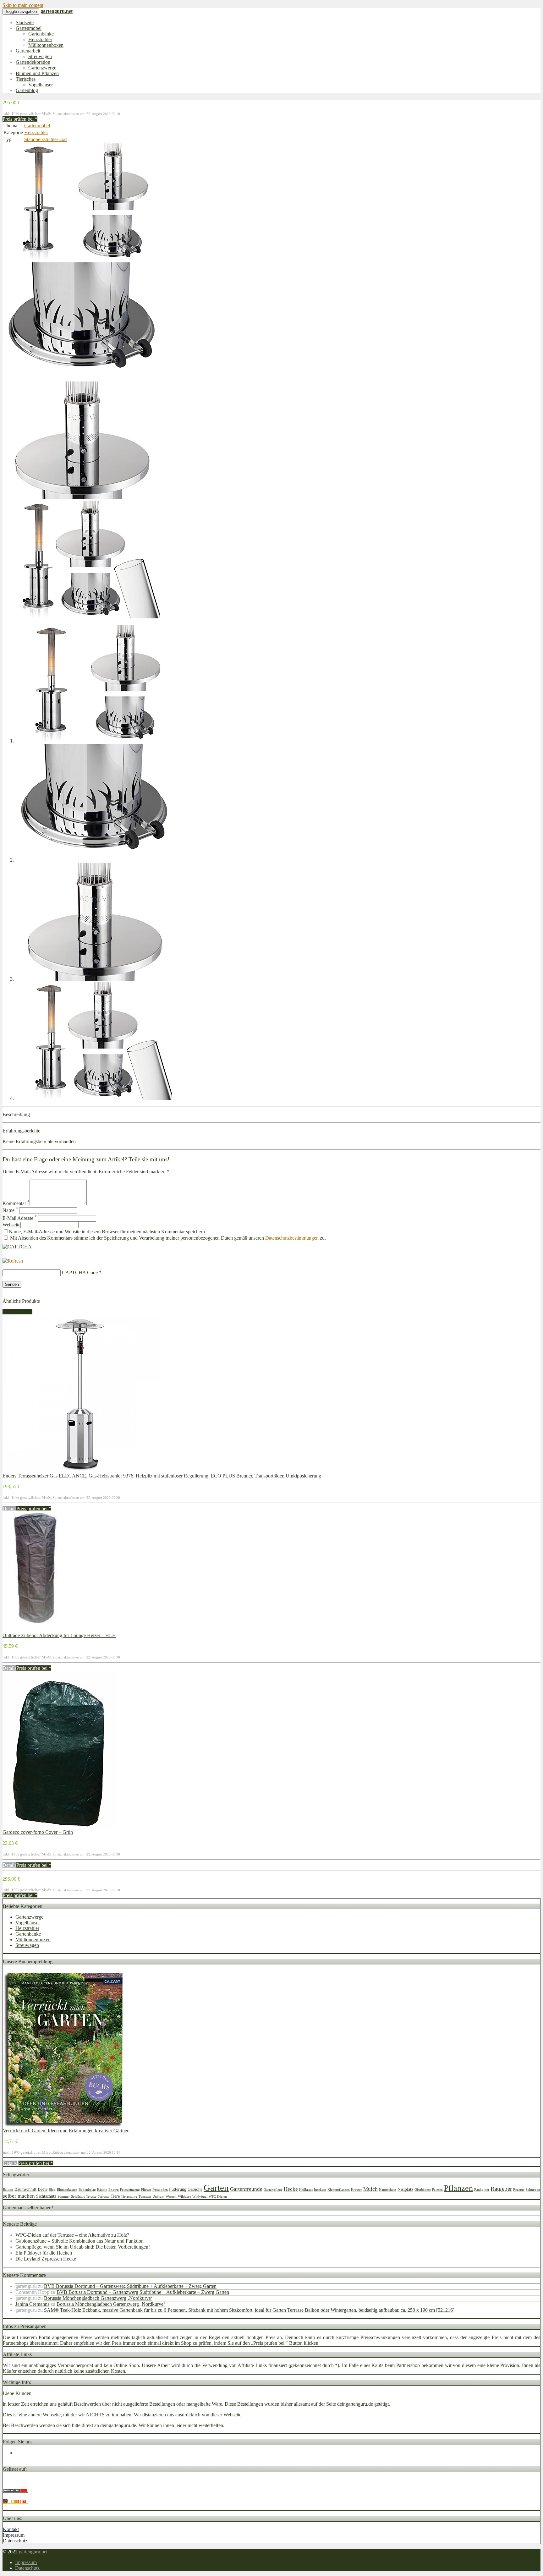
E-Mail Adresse (20, 1218)
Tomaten (145, 2197)
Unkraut (158, 2197)
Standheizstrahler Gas (46, 139)
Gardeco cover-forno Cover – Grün (38, 1832)
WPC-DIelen (218, 2197)
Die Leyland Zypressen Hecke (46, 2259)
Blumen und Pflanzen (37, 73)
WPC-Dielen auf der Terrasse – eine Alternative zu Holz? (72, 2235)
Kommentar (16, 1203)
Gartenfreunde (246, 2189)
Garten (216, 2188)
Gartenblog (27, 90)
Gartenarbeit (28, 51)
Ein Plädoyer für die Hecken (44, 2253)
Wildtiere (184, 2197)
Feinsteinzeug (130, 2190)
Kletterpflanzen (339, 2190)
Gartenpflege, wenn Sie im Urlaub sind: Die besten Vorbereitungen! (83, 2247)
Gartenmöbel (29, 28)
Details (9, 1508)
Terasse (91, 2197)
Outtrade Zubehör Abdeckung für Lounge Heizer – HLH (59, 1635)
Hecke (291, 2189)
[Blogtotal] (15, 2502)
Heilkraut (306, 2190)
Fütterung (178, 2189)
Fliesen (146, 2190)
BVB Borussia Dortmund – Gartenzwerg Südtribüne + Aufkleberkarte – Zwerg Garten (130, 2286)
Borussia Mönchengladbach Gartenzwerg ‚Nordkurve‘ (98, 2298)
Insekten (320, 2190)
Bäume (102, 2190)
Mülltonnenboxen (46, 45)
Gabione (195, 2189)
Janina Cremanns (32, 2304)
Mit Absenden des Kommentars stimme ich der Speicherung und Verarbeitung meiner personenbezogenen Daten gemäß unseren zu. (167, 1238)
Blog (52, 2190)
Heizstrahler (40, 39)
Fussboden (160, 2190)
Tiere (115, 2196)
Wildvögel (200, 2197)
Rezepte (519, 2190)
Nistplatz (405, 2189)
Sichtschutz (46, 2196)
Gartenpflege (273, 2190)
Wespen (171, 2197)
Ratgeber (501, 2189)
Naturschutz (388, 2190)
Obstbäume (423, 2190)
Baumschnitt (25, 2189)
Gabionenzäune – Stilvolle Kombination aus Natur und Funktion (80, 2241)
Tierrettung (129, 2197)
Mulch (370, 2189)
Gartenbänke (41, 34)
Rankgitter (482, 2190)
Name (10, 1210)
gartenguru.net (33, 2552)
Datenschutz (15, 2541)
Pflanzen (458, 2188)
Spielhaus (78, 2197)
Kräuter (357, 2190)
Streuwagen (40, 56)
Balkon (8, 2190)
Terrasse (104, 2197)
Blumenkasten (67, 2190)
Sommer (64, 2197)
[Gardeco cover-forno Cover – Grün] (60, 1826)
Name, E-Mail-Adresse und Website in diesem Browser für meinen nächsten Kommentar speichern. (107, 1232)
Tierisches (26, 79)
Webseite (11, 1225)
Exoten (114, 2190)
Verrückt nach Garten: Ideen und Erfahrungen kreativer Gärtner (66, 2131)
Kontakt (11, 2529)
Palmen (437, 2190)
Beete (43, 2189)
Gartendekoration (33, 62)
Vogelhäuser (41, 85)
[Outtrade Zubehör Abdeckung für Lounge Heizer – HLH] (34, 1630)
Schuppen (533, 2190)
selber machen (19, 2196)
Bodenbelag (87, 2190)
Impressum (14, 2535)
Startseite (25, 22)
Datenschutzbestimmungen (292, 1238)
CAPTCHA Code (80, 1272)
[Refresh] (13, 1261)
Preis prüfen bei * (20, 119)
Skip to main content (23, 5)
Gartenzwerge (42, 68)
